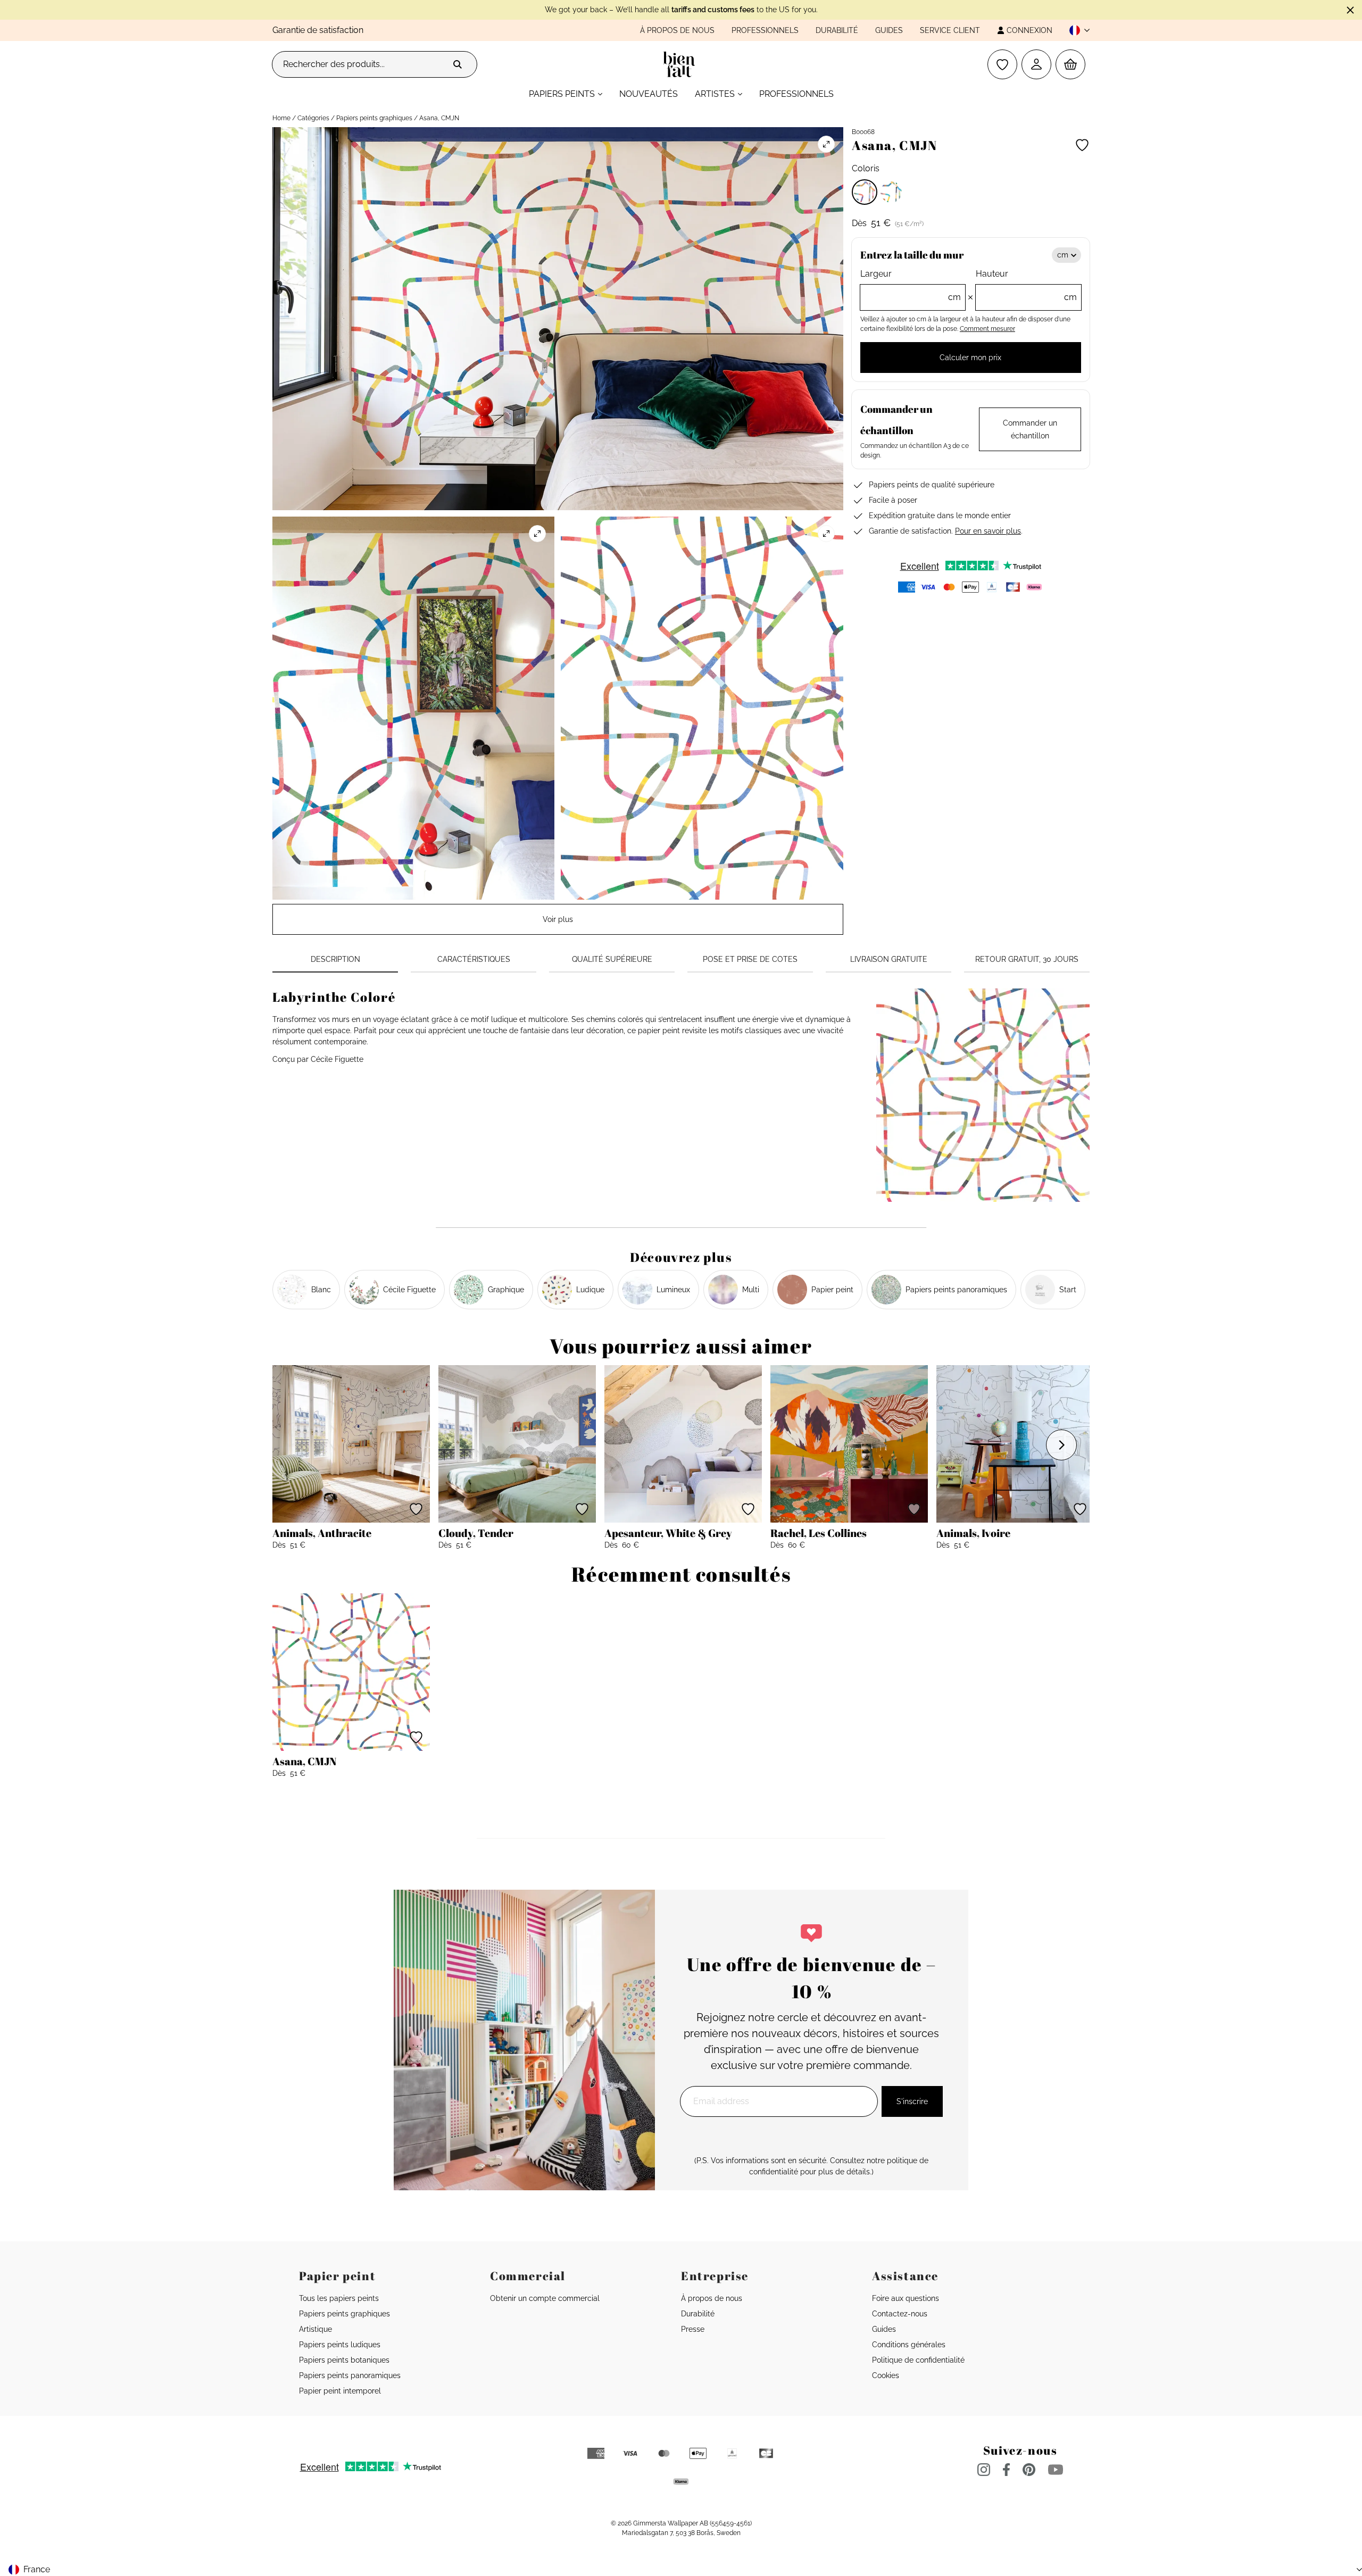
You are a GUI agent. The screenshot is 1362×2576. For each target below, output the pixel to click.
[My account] (1036, 64)
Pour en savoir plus (988, 531)
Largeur (911, 285)
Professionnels (765, 30)
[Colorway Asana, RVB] (891, 192)
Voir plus (558, 919)
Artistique (315, 2329)
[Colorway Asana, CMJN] (865, 192)
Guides (889, 30)
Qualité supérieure (612, 959)
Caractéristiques (474, 959)
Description (335, 959)
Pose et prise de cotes (750, 959)
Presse (693, 2329)
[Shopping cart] (1070, 64)
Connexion (1029, 30)
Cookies (886, 2375)
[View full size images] (826, 144)
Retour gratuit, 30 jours (1027, 959)
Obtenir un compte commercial (545, 2298)
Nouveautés (649, 94)
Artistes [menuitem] (715, 94)
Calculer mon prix (970, 358)
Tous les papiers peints (339, 2298)
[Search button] (458, 64)
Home (281, 118)
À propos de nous (677, 30)
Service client (950, 30)
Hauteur (1026, 285)
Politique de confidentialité (918, 2360)
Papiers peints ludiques (340, 2345)
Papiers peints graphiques (374, 118)
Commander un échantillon (1030, 429)
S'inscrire (912, 2101)
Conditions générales (909, 2345)
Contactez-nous (900, 2314)
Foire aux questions (906, 2298)
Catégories (313, 118)
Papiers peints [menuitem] (562, 94)
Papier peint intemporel (340, 2391)
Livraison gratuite (889, 959)
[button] (1075, 30)
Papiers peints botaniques (344, 2360)
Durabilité (837, 30)
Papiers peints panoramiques (350, 2375)
